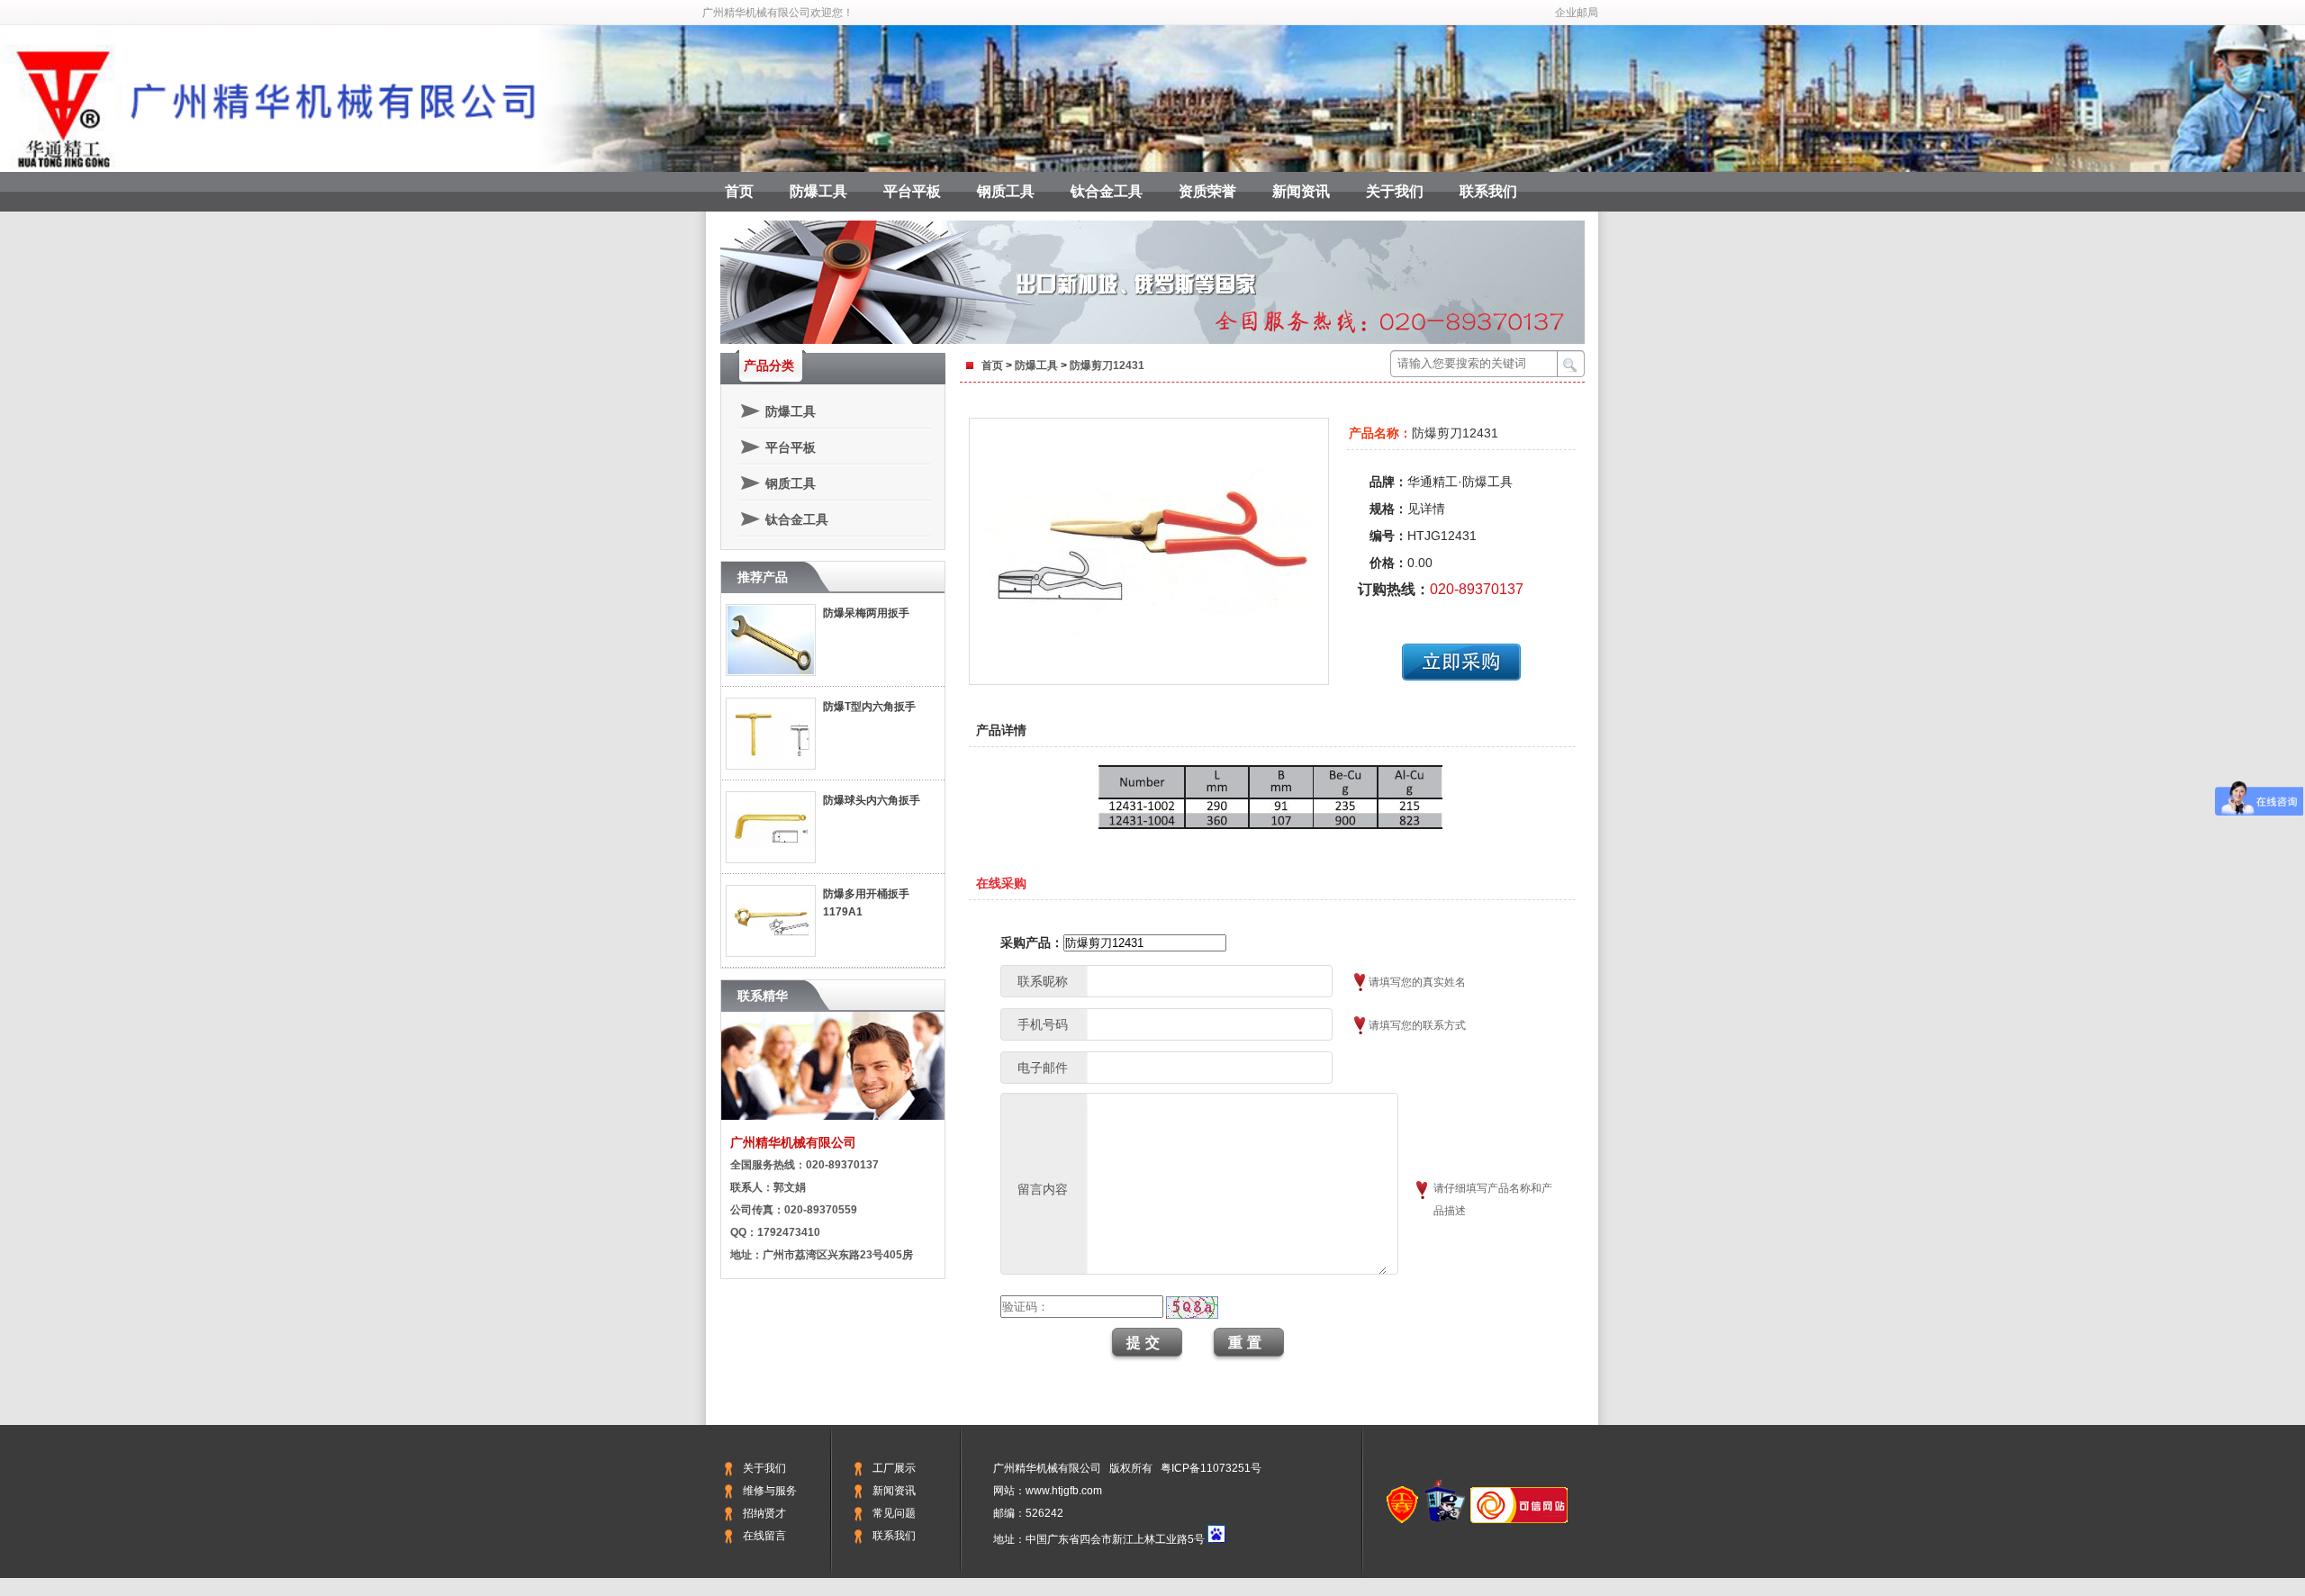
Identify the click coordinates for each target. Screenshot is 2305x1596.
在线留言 (764, 1536)
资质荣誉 (1207, 191)
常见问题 (894, 1513)
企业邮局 (1577, 13)
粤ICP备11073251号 (1211, 1468)
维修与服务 (770, 1491)
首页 (739, 191)
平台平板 (912, 191)
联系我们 (1488, 191)
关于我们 (1395, 191)
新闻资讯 (1301, 191)
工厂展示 (894, 1468)
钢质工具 (1006, 191)
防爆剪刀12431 (1107, 365)
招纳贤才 (764, 1513)
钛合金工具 (1107, 191)
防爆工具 (818, 191)
